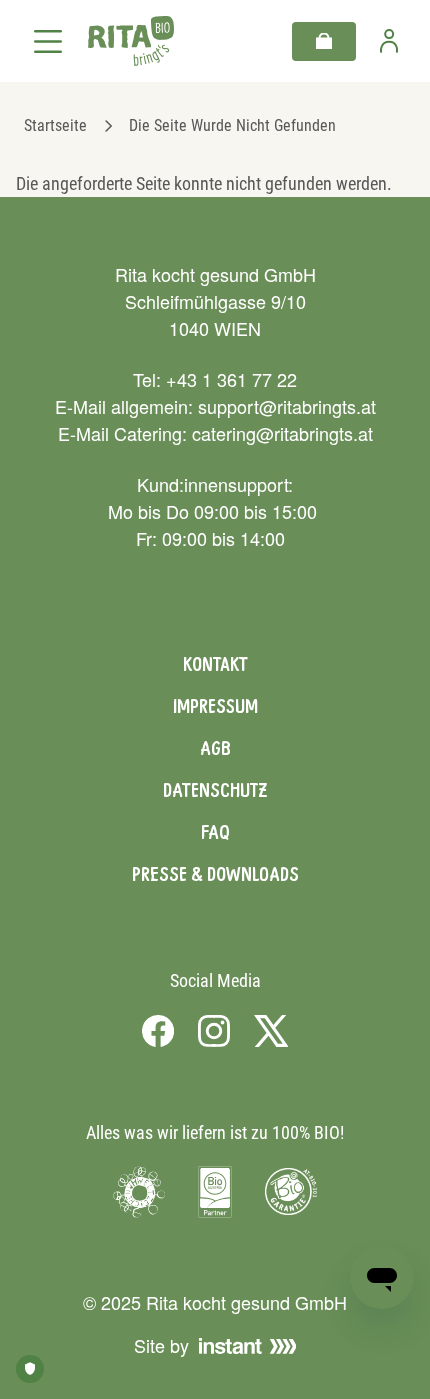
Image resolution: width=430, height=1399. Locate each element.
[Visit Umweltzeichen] (139, 1192)
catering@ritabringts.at (282, 433)
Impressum (215, 706)
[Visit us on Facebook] (158, 1030)
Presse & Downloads (215, 874)
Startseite (55, 125)
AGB (215, 748)
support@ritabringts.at (287, 406)
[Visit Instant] (248, 1346)
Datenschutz (215, 790)
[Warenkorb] (324, 41)
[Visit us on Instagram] (214, 1030)
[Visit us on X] (271, 1030)
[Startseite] (131, 41)
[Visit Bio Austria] (215, 1192)
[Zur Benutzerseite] (389, 41)
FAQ (215, 832)
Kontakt (215, 664)
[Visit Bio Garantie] (291, 1192)
